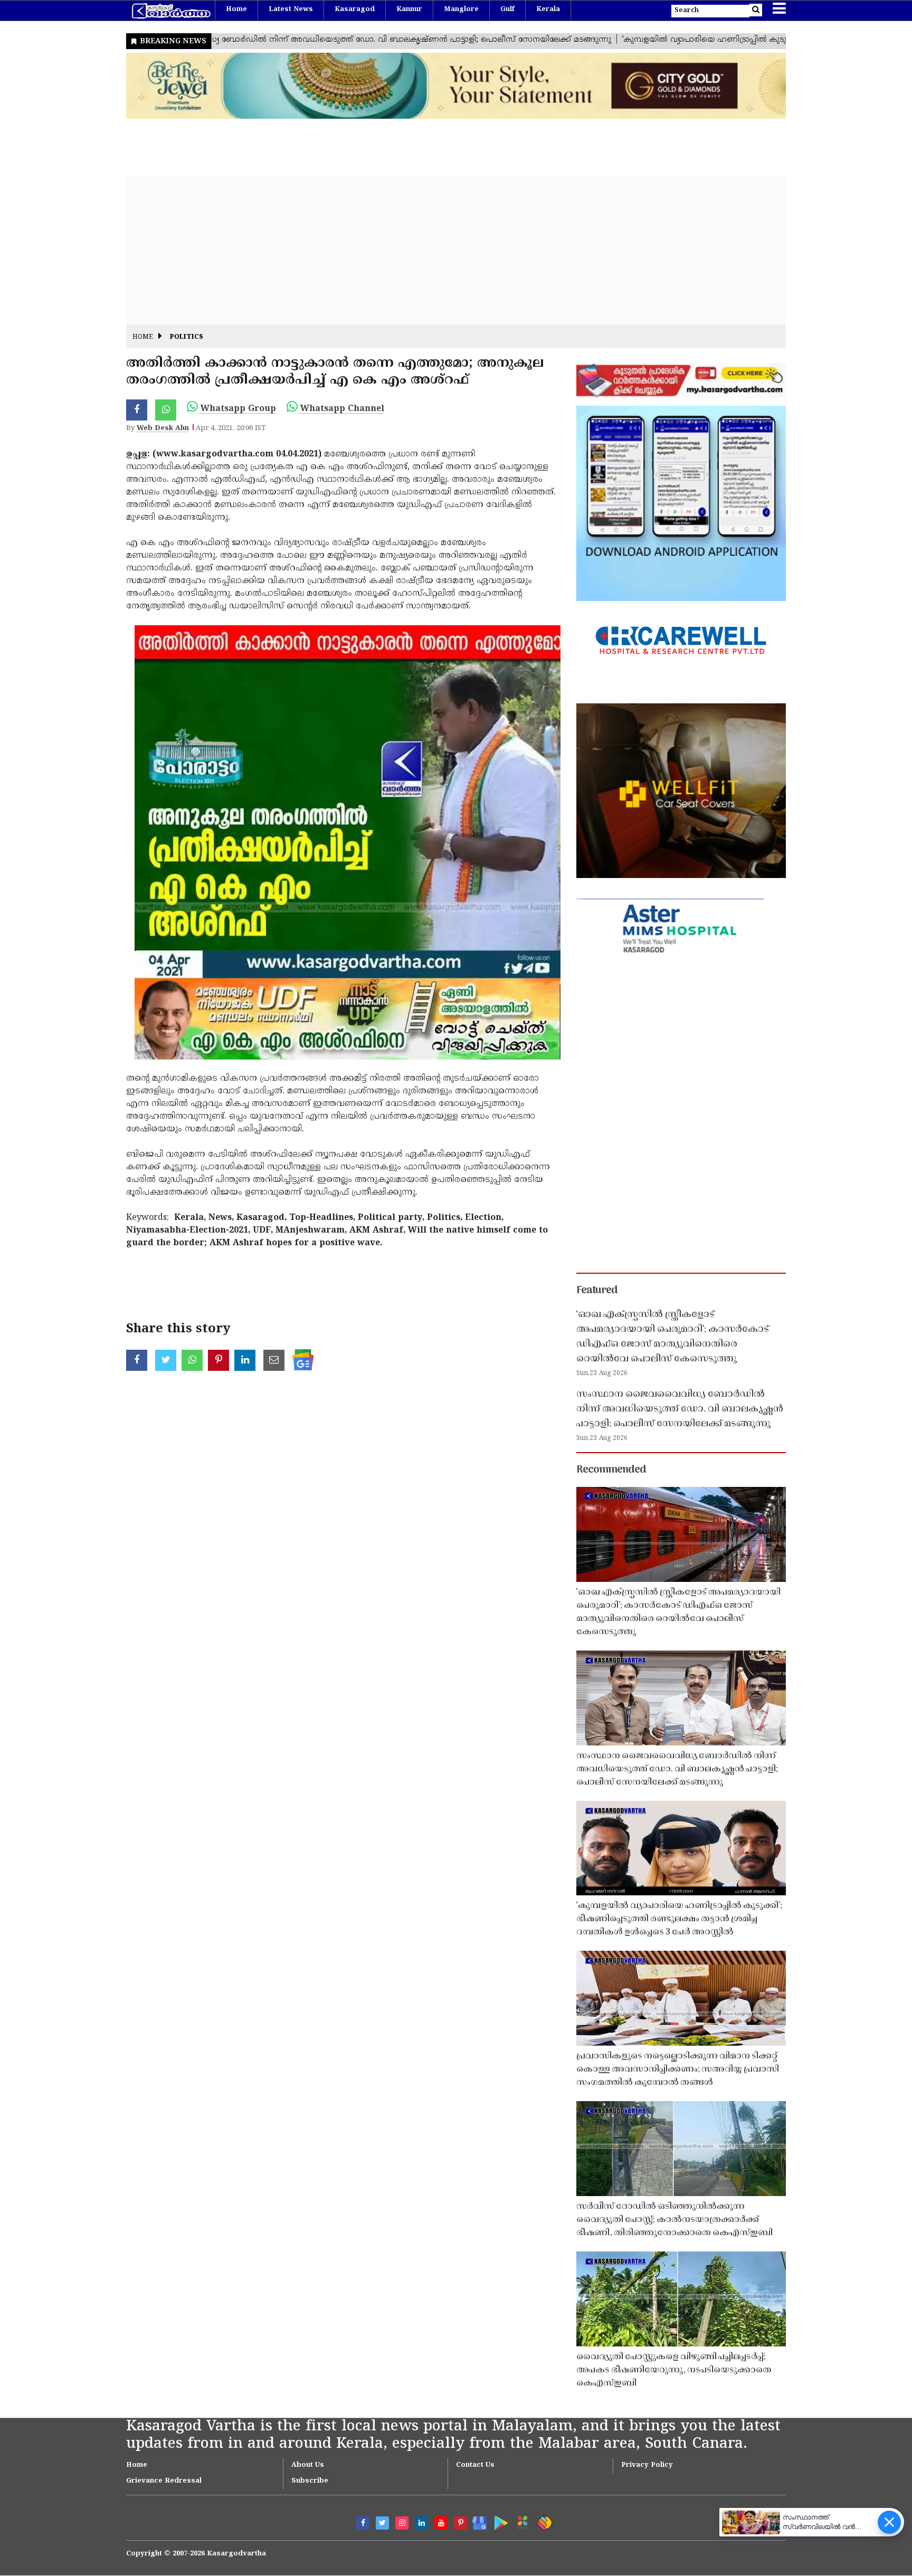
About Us (308, 2465)
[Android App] (498, 2521)
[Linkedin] (421, 2523)
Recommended (611, 1470)
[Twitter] (382, 2523)
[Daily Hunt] (521, 2521)
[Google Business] (476, 2521)
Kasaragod (355, 9)
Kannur (409, 9)
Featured (597, 1291)
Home (236, 9)
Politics (187, 337)
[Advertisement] (443, 251)
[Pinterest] (460, 2523)
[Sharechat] (543, 2521)
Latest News (291, 9)
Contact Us (475, 2465)
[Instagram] (402, 2523)
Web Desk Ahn (163, 428)
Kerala (548, 9)
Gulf (507, 9)
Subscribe (310, 2481)
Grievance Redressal (164, 2481)
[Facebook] (363, 2523)
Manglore (461, 9)
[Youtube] (441, 2523)
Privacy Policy (647, 2465)
